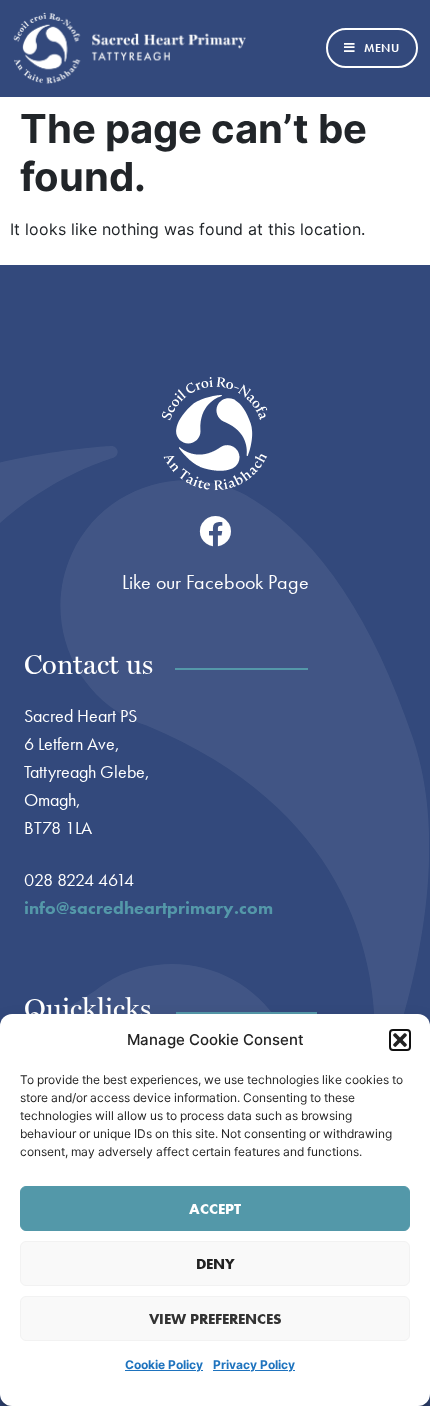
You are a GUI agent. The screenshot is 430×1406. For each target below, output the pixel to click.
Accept (215, 1209)
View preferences (215, 1319)
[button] (400, 1040)
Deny (215, 1264)
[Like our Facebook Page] (215, 531)
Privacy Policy (254, 1364)
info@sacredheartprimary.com (148, 907)
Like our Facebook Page (215, 582)
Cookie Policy (164, 1364)
